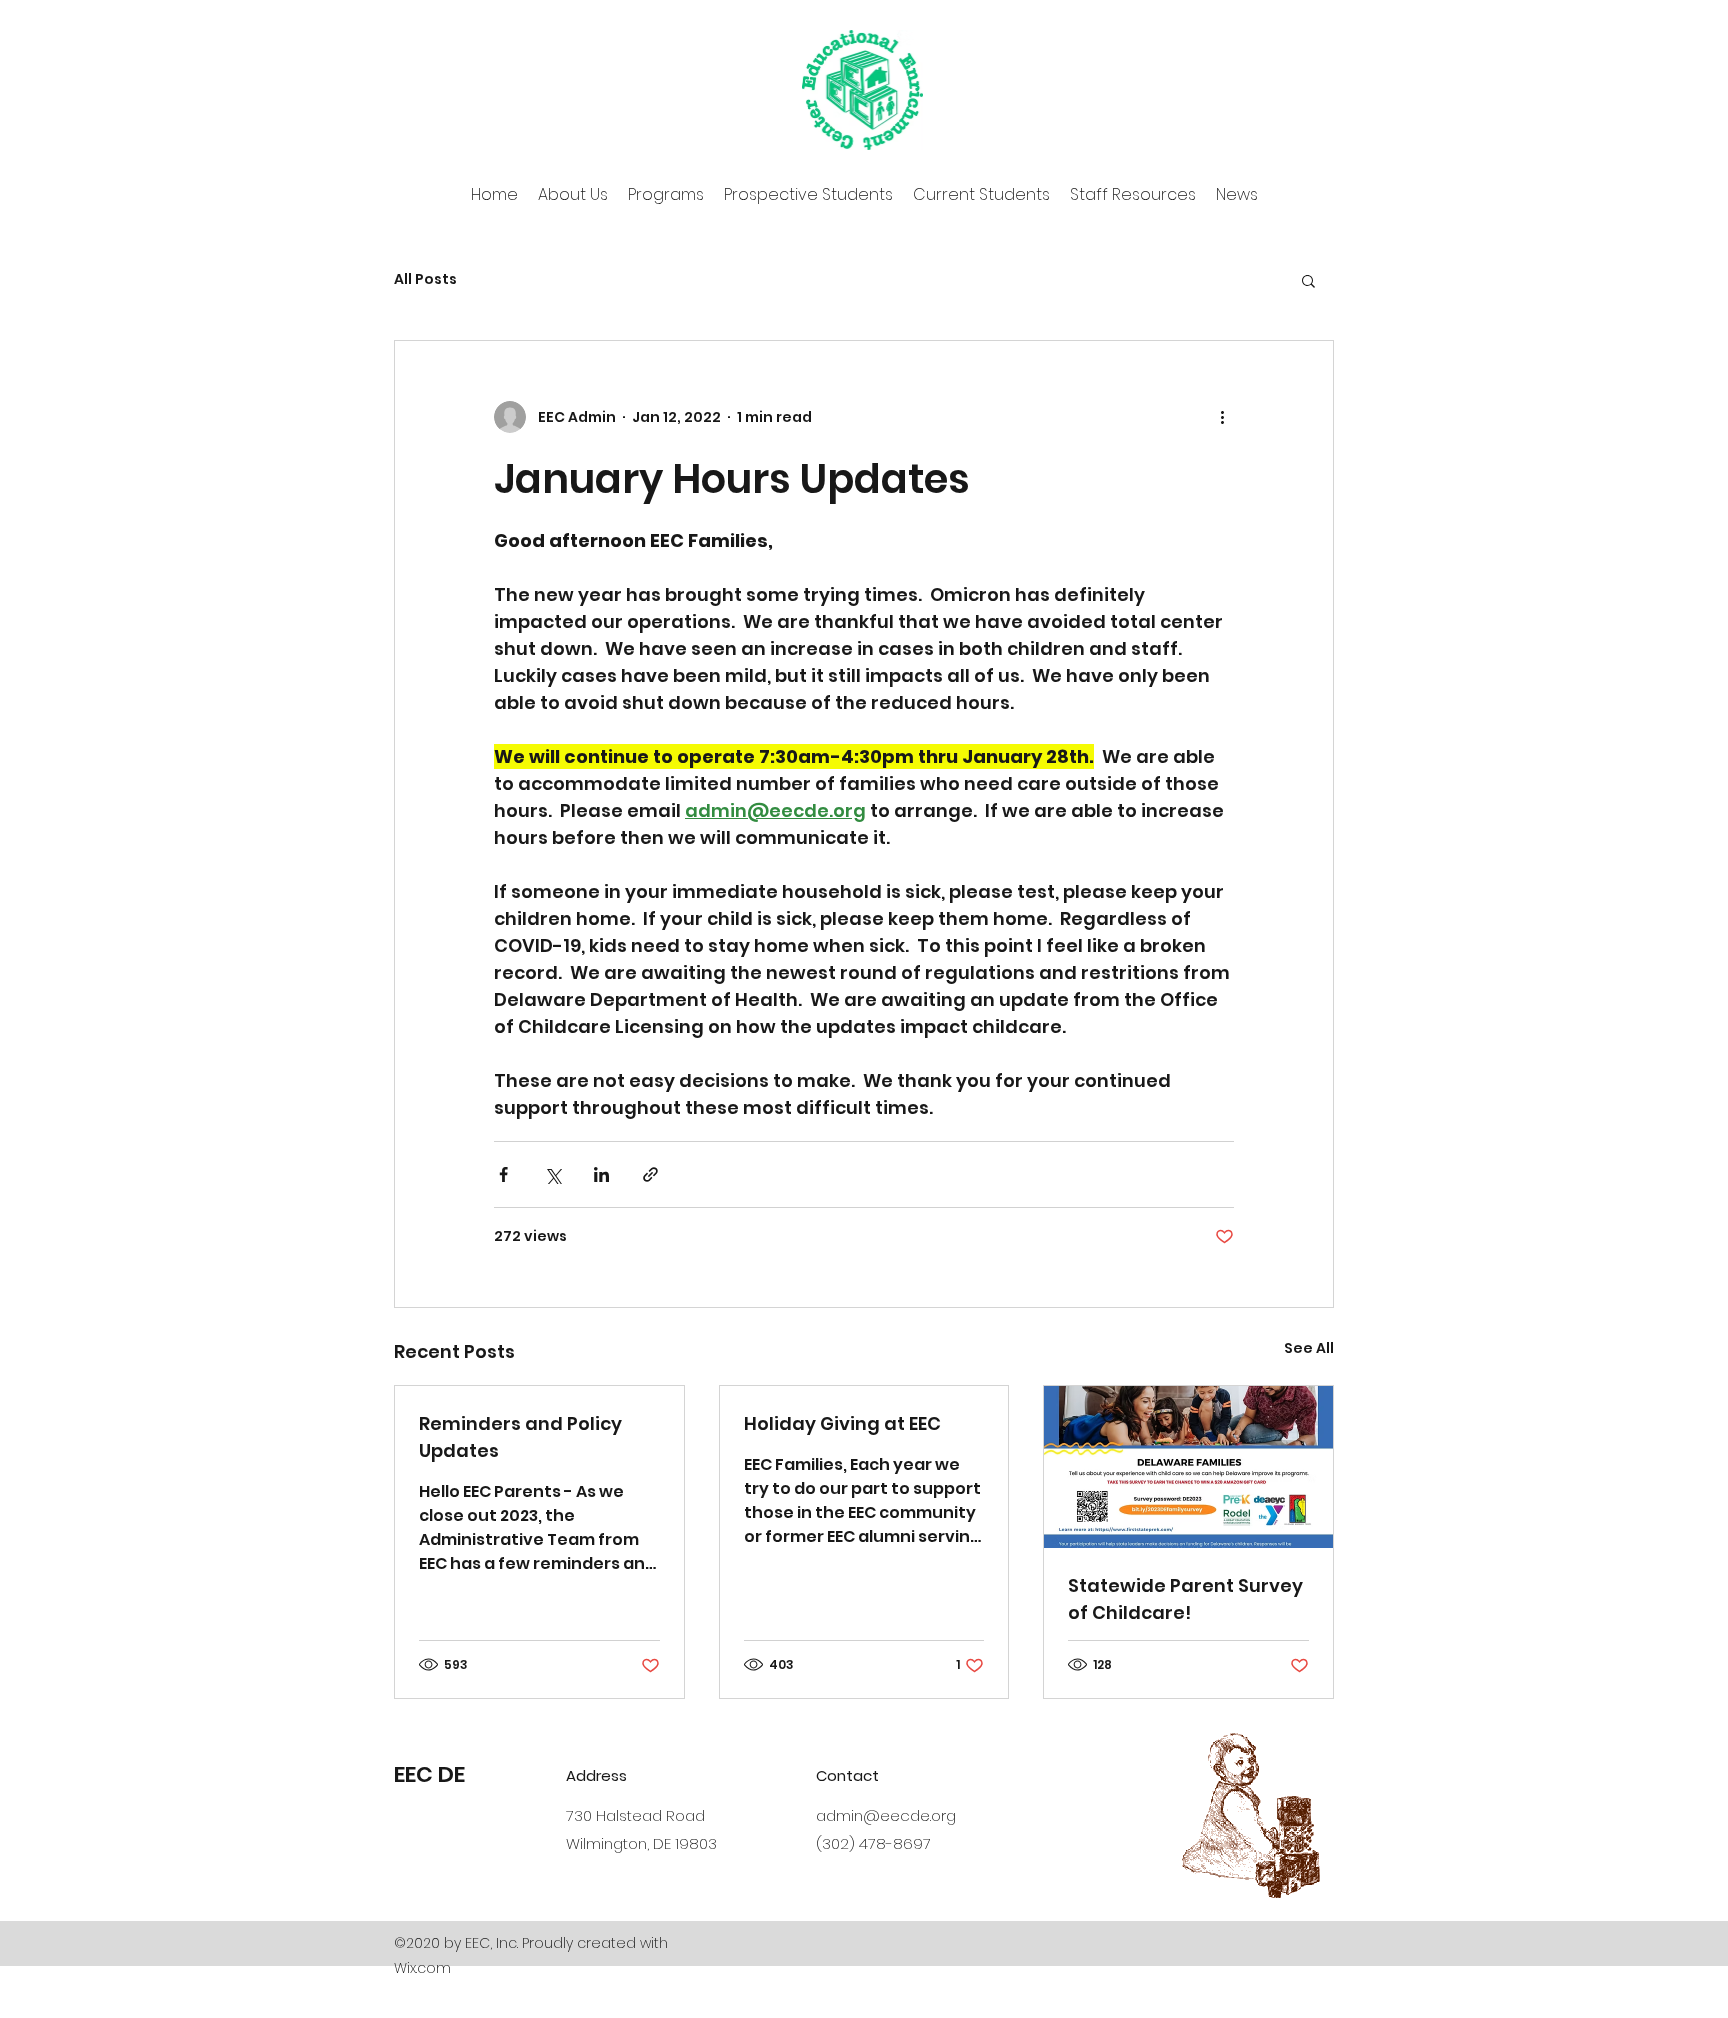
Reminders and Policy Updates (520, 1437)
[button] (1308, 280)
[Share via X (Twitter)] (552, 1174)
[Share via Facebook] (503, 1174)
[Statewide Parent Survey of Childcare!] (1188, 1467)
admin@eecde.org (886, 1815)
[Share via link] (650, 1174)
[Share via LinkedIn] (601, 1174)
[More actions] (1222, 417)
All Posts (425, 279)
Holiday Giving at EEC (842, 1423)
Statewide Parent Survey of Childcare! (1185, 1599)
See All (1309, 1348)
